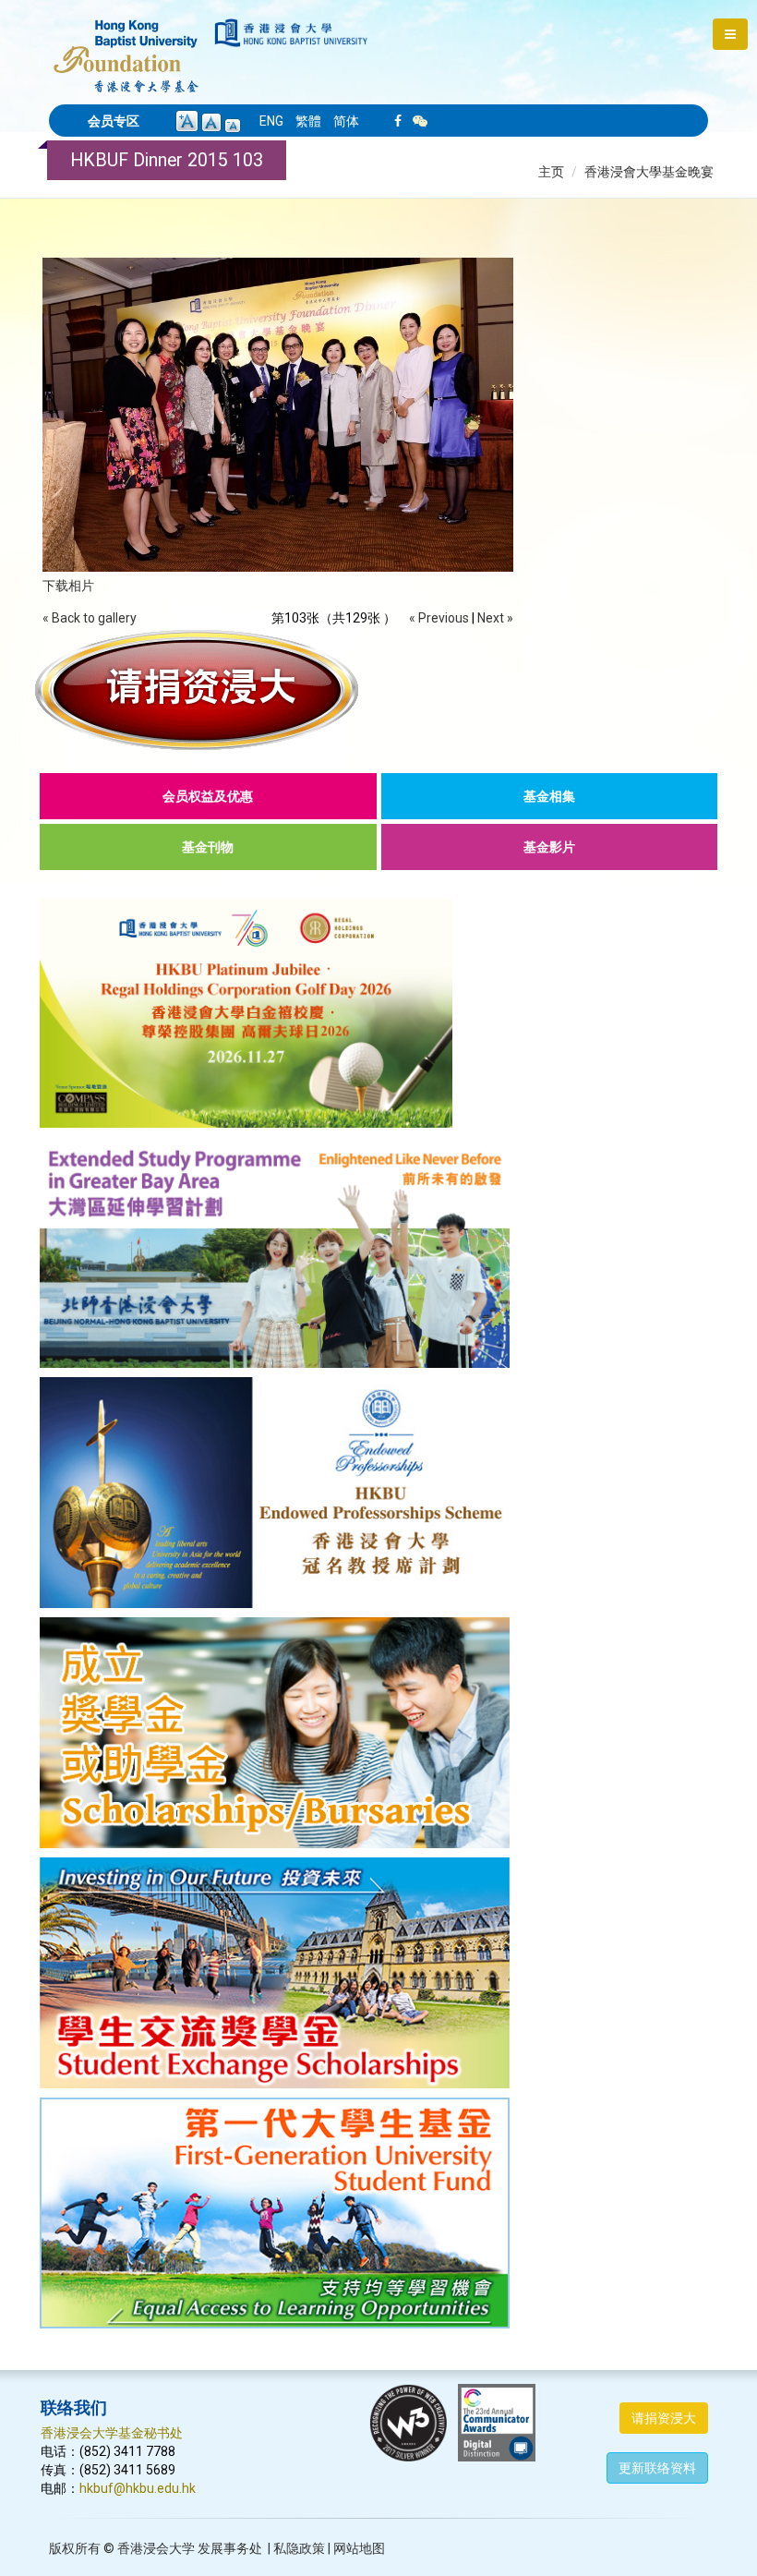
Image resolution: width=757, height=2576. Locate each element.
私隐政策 (299, 2548)
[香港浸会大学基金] (126, 46)
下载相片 (68, 586)
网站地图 (359, 2548)
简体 (346, 121)
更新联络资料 (657, 2468)
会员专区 (114, 121)
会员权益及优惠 (208, 796)
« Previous (439, 618)
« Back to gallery (90, 618)
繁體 (308, 121)
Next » (495, 618)
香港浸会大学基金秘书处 (112, 2433)
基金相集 (549, 796)
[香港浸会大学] (291, 33)
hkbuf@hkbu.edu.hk (138, 2488)
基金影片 (549, 847)
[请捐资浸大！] (378, 690)
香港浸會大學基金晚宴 (649, 172)
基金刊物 (208, 847)
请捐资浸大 (664, 2418)
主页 (551, 172)
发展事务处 (230, 2548)
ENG (271, 121)
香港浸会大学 (156, 2548)
